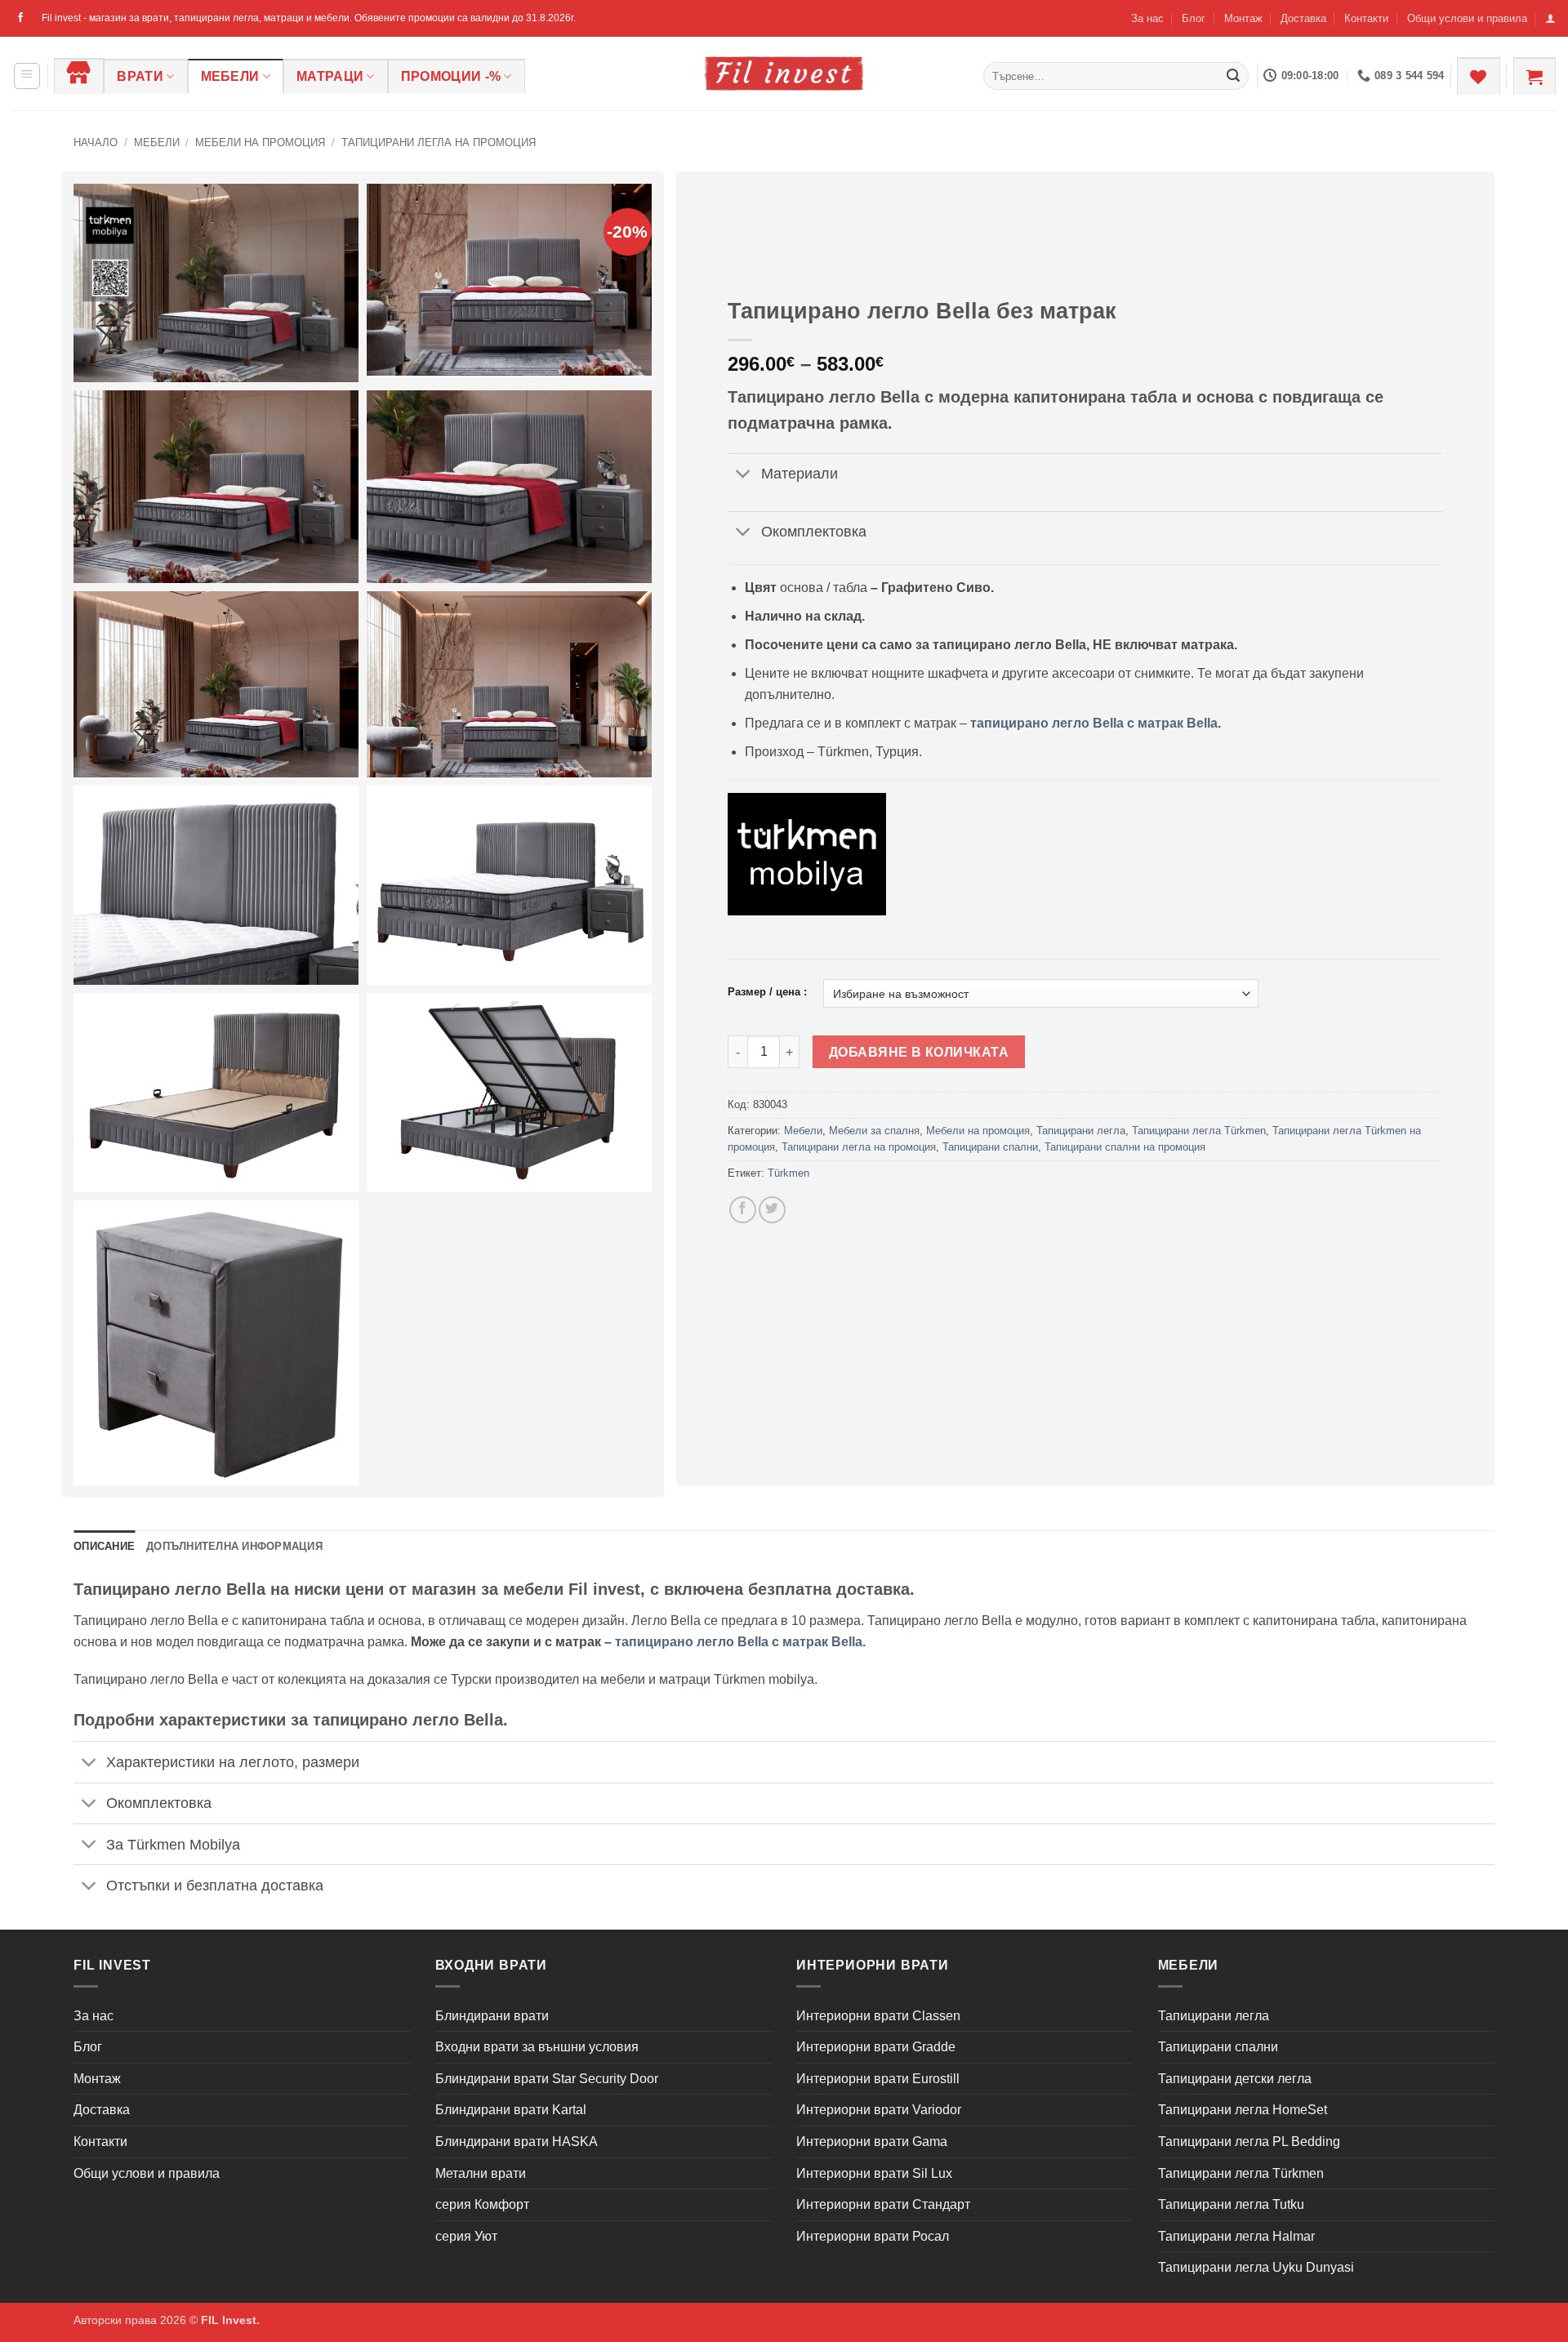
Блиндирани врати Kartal (511, 2110)
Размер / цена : (767, 992)
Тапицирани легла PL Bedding (1249, 2142)
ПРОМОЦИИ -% (451, 76)
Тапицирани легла (1081, 1131)
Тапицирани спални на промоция (1125, 1147)
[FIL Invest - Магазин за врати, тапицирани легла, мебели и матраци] (784, 73)
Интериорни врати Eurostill (878, 2079)
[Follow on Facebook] (20, 18)
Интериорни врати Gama (872, 2142)
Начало (96, 142)
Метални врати (481, 2173)
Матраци (330, 76)
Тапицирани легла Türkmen (1199, 1131)
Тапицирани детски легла (1235, 2079)
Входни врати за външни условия (537, 2047)
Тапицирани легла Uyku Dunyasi (1256, 2267)
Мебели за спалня (874, 1131)
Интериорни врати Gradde (876, 2047)
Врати (140, 76)
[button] (1550, 18)
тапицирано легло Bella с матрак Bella (1094, 723)
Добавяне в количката (919, 1052)
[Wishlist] (1478, 76)
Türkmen (788, 1173)
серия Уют (466, 2236)
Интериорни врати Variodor (879, 2110)
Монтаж (1243, 18)
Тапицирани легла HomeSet (1243, 2110)
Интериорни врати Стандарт (883, 2204)
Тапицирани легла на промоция (439, 142)
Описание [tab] (104, 1546)
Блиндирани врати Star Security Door (547, 2079)
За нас (1147, 18)
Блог (1194, 18)
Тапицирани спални (990, 1147)
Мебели (230, 76)
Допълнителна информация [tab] (234, 1546)
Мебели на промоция (260, 142)
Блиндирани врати (492, 2016)
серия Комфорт (482, 2204)
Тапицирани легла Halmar (1236, 2236)
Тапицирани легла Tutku (1231, 2204)
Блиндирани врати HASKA (517, 2142)
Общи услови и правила (1467, 18)
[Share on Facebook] (743, 1210)
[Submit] (1233, 76)
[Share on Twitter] (772, 1210)
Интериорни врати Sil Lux (874, 2173)
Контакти (1366, 18)
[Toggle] (744, 476)
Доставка (1303, 18)
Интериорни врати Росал (873, 2236)
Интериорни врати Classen (878, 2016)
